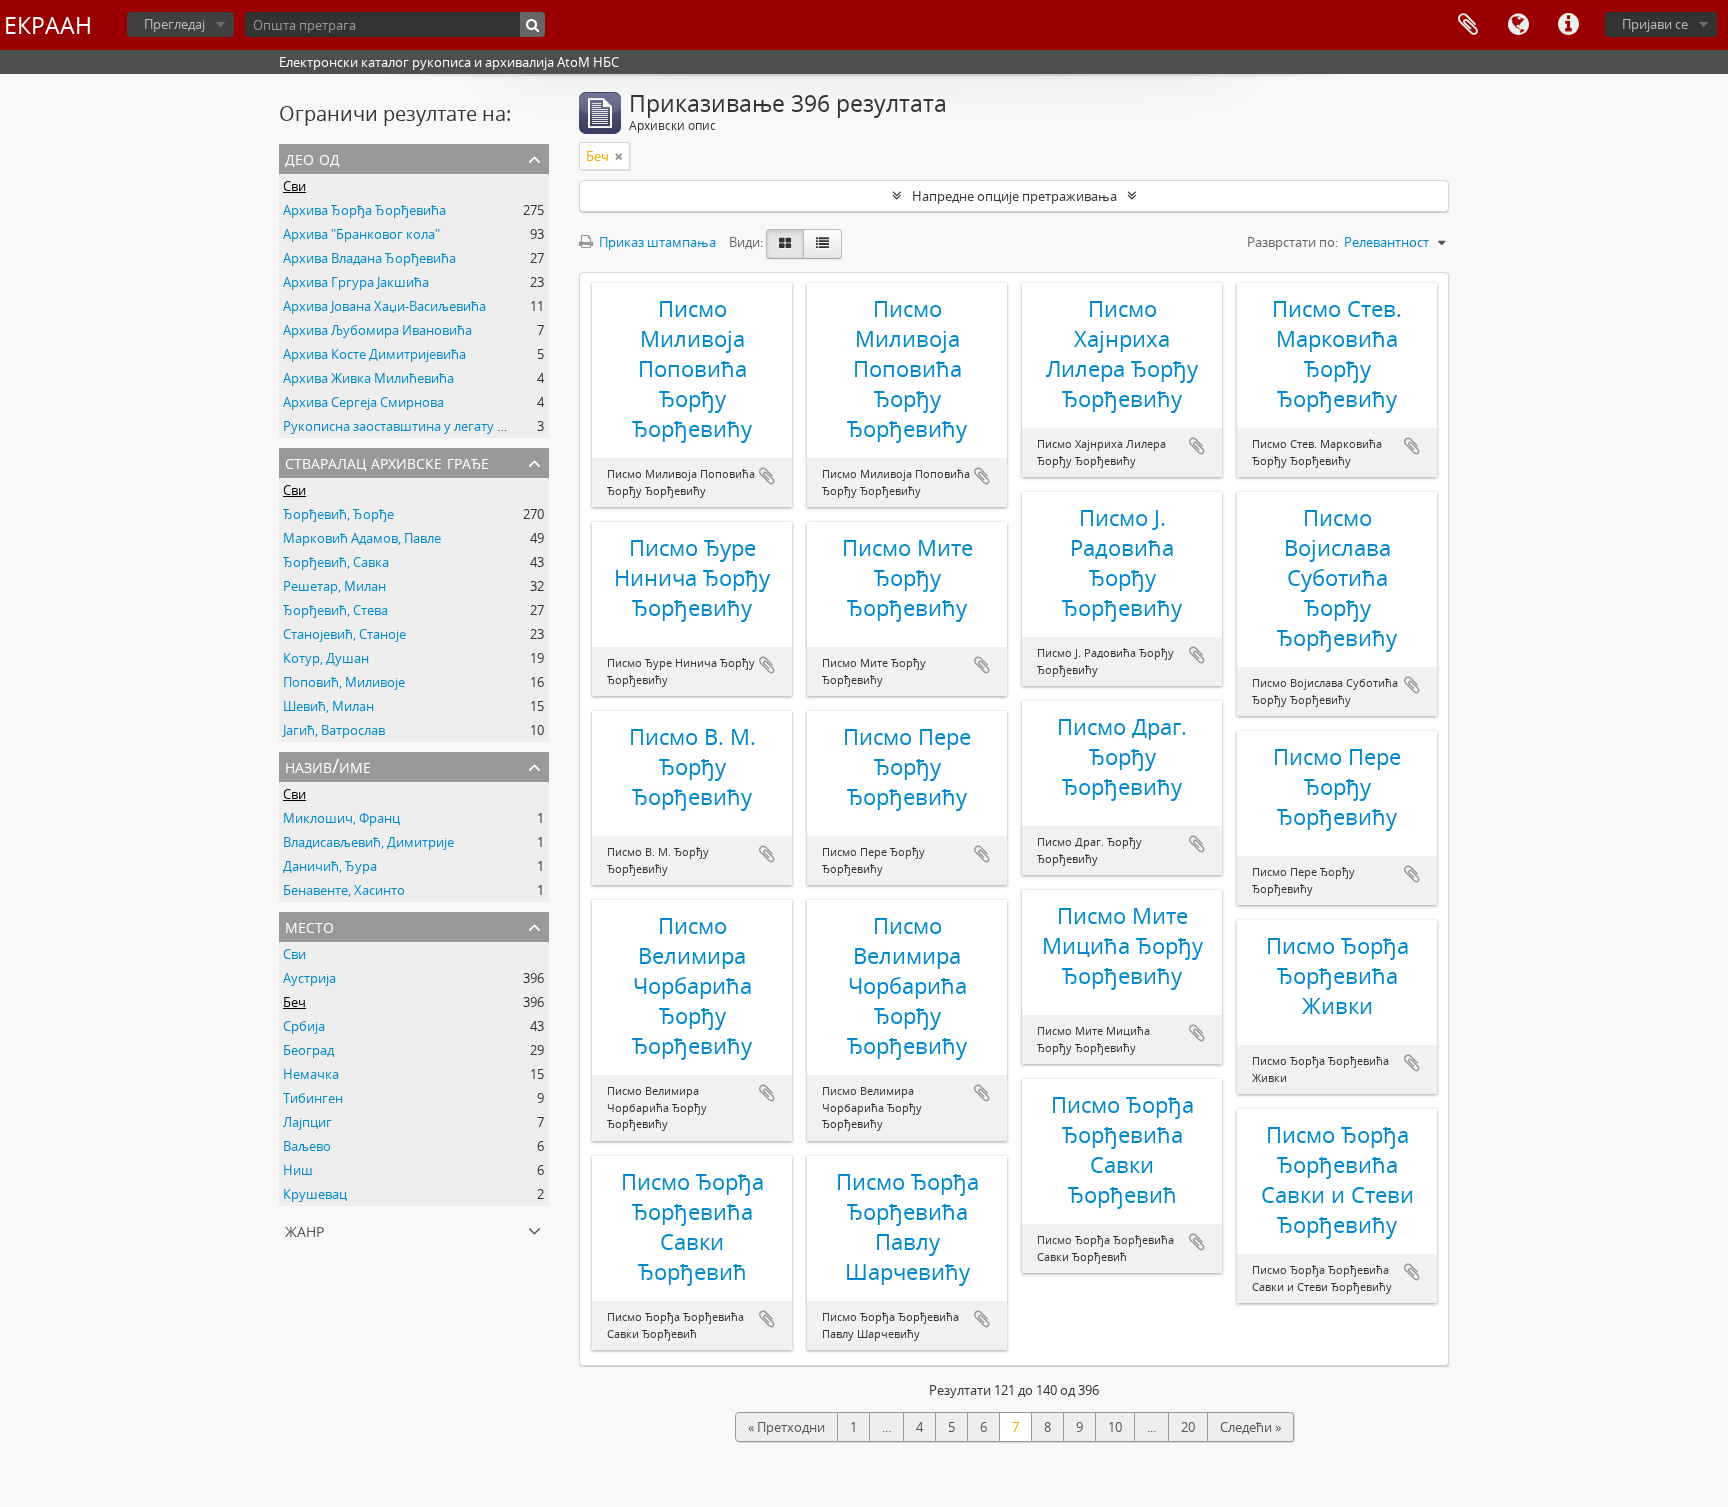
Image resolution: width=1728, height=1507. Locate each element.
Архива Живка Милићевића (368, 378)
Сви (294, 186)
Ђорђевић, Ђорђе (338, 514)
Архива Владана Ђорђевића (369, 258)
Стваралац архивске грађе (387, 461)
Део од (312, 157)
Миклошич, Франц (341, 818)
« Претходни (786, 1427)
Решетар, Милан (334, 586)
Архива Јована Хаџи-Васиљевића (384, 306)
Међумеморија (1468, 25)
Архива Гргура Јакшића (356, 282)
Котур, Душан (326, 658)
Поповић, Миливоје (344, 682)
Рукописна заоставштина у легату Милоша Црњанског (454, 426)
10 (1115, 1427)
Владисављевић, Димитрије (368, 842)
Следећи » (1250, 1427)
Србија (304, 1026)
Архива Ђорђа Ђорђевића (364, 210)
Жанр (304, 1229)
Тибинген (313, 1098)
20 (1188, 1427)
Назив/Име (328, 765)
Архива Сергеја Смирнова (363, 402)
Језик (1518, 25)
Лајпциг (307, 1122)
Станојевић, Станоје (344, 634)
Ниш (298, 1170)
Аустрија (309, 978)
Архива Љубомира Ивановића (377, 330)
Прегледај (174, 24)
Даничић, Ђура (330, 866)
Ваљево (307, 1146)
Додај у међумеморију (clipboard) (767, 476)
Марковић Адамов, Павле (362, 538)
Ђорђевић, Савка (336, 562)
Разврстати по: (1292, 242)
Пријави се (1655, 24)
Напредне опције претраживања (1014, 196)
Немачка (311, 1074)
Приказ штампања (656, 242)
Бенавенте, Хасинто (344, 890)
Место (309, 925)
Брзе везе (1568, 25)
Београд (308, 1050)
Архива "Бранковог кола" (361, 234)
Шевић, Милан (328, 706)
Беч (294, 1002)
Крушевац (315, 1194)
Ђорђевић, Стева (335, 610)
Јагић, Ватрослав (334, 730)
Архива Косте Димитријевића (374, 354)
